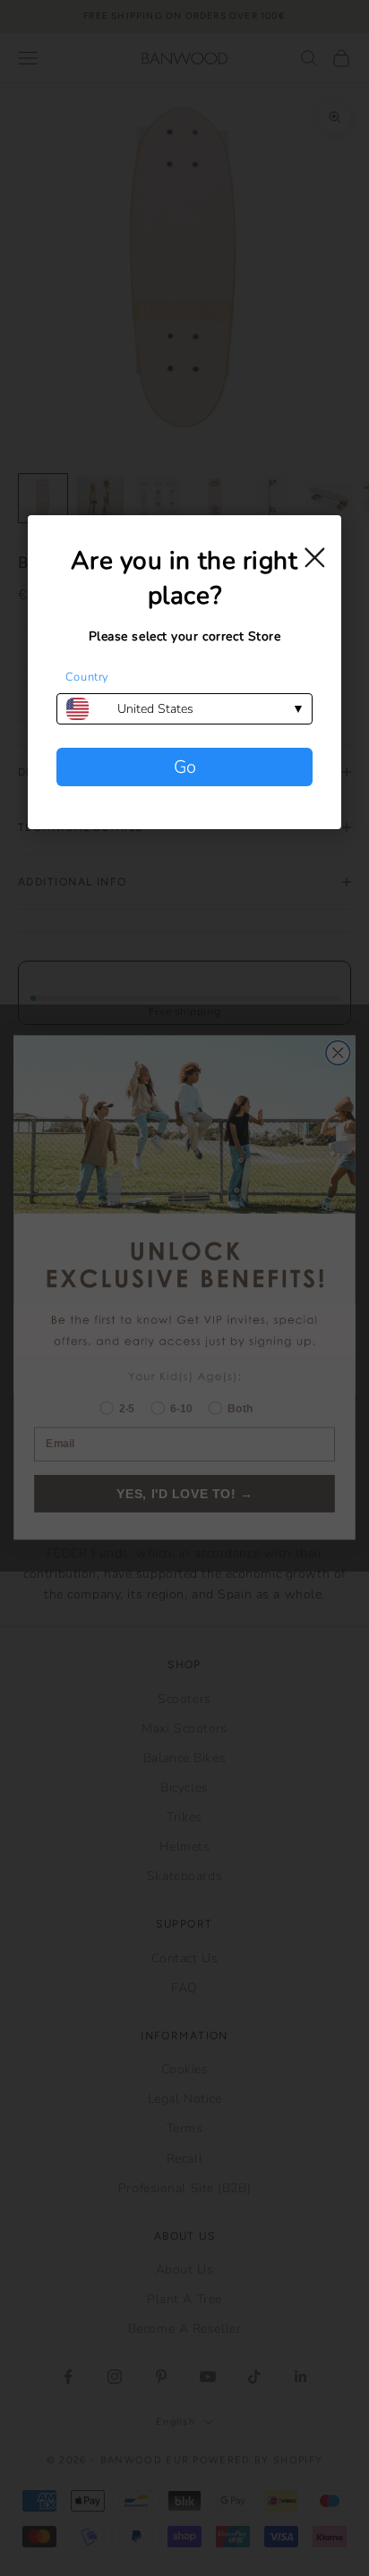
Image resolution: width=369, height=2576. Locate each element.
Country (87, 677)
